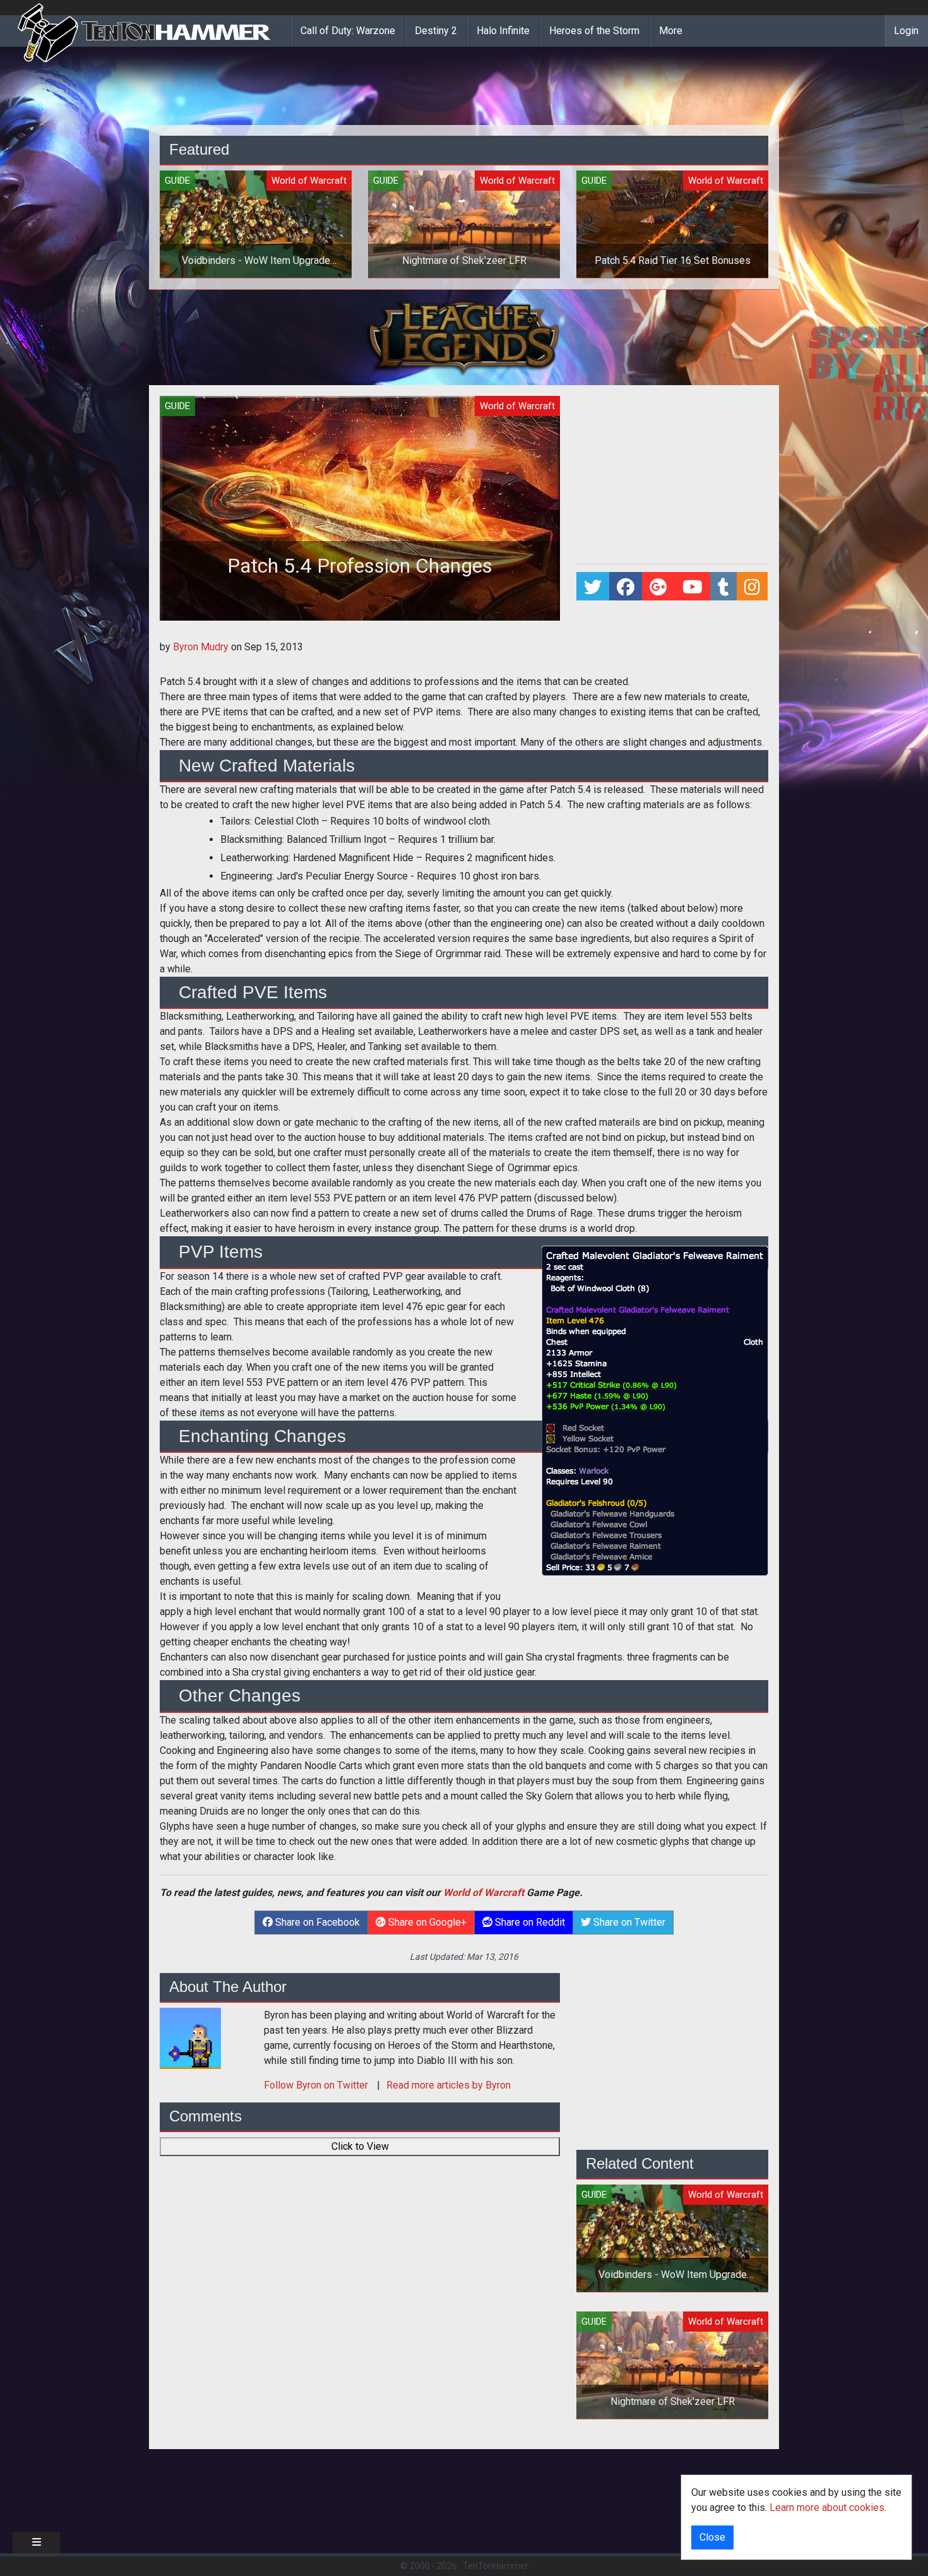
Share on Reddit (529, 1922)
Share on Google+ (426, 1922)
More (671, 31)
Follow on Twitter (317, 2085)
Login (906, 31)
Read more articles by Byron (449, 2085)
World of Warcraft (484, 1893)
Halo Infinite (503, 31)
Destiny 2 (436, 31)
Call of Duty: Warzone (348, 31)
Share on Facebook (316, 1922)
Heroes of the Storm (594, 31)
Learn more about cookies (827, 2507)
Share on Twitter (628, 1922)
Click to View (360, 2146)
